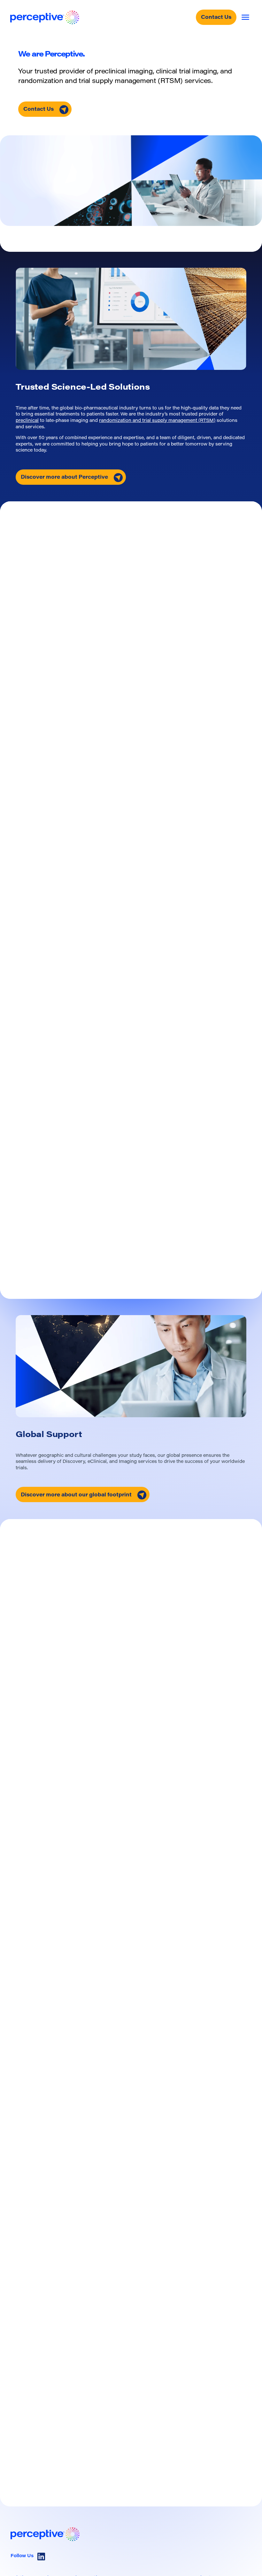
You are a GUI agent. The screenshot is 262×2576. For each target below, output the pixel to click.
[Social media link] (41, 2557)
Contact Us (216, 18)
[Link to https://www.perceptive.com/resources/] (70, 2418)
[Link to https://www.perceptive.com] (45, 17)
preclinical (27, 421)
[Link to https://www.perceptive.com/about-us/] (131, 319)
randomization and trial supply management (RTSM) (157, 421)
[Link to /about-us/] (131, 1366)
